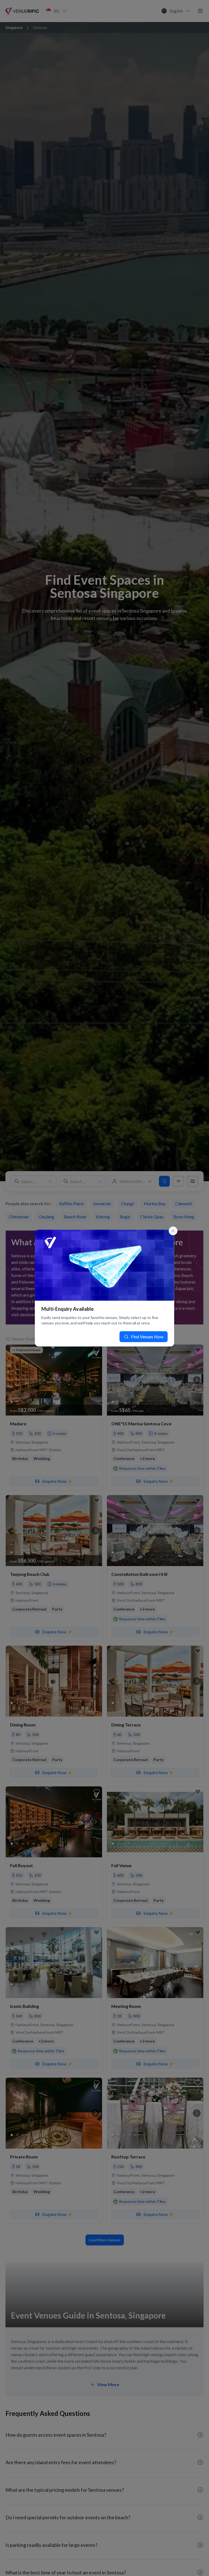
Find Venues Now (147, 1337)
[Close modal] (173, 1231)
